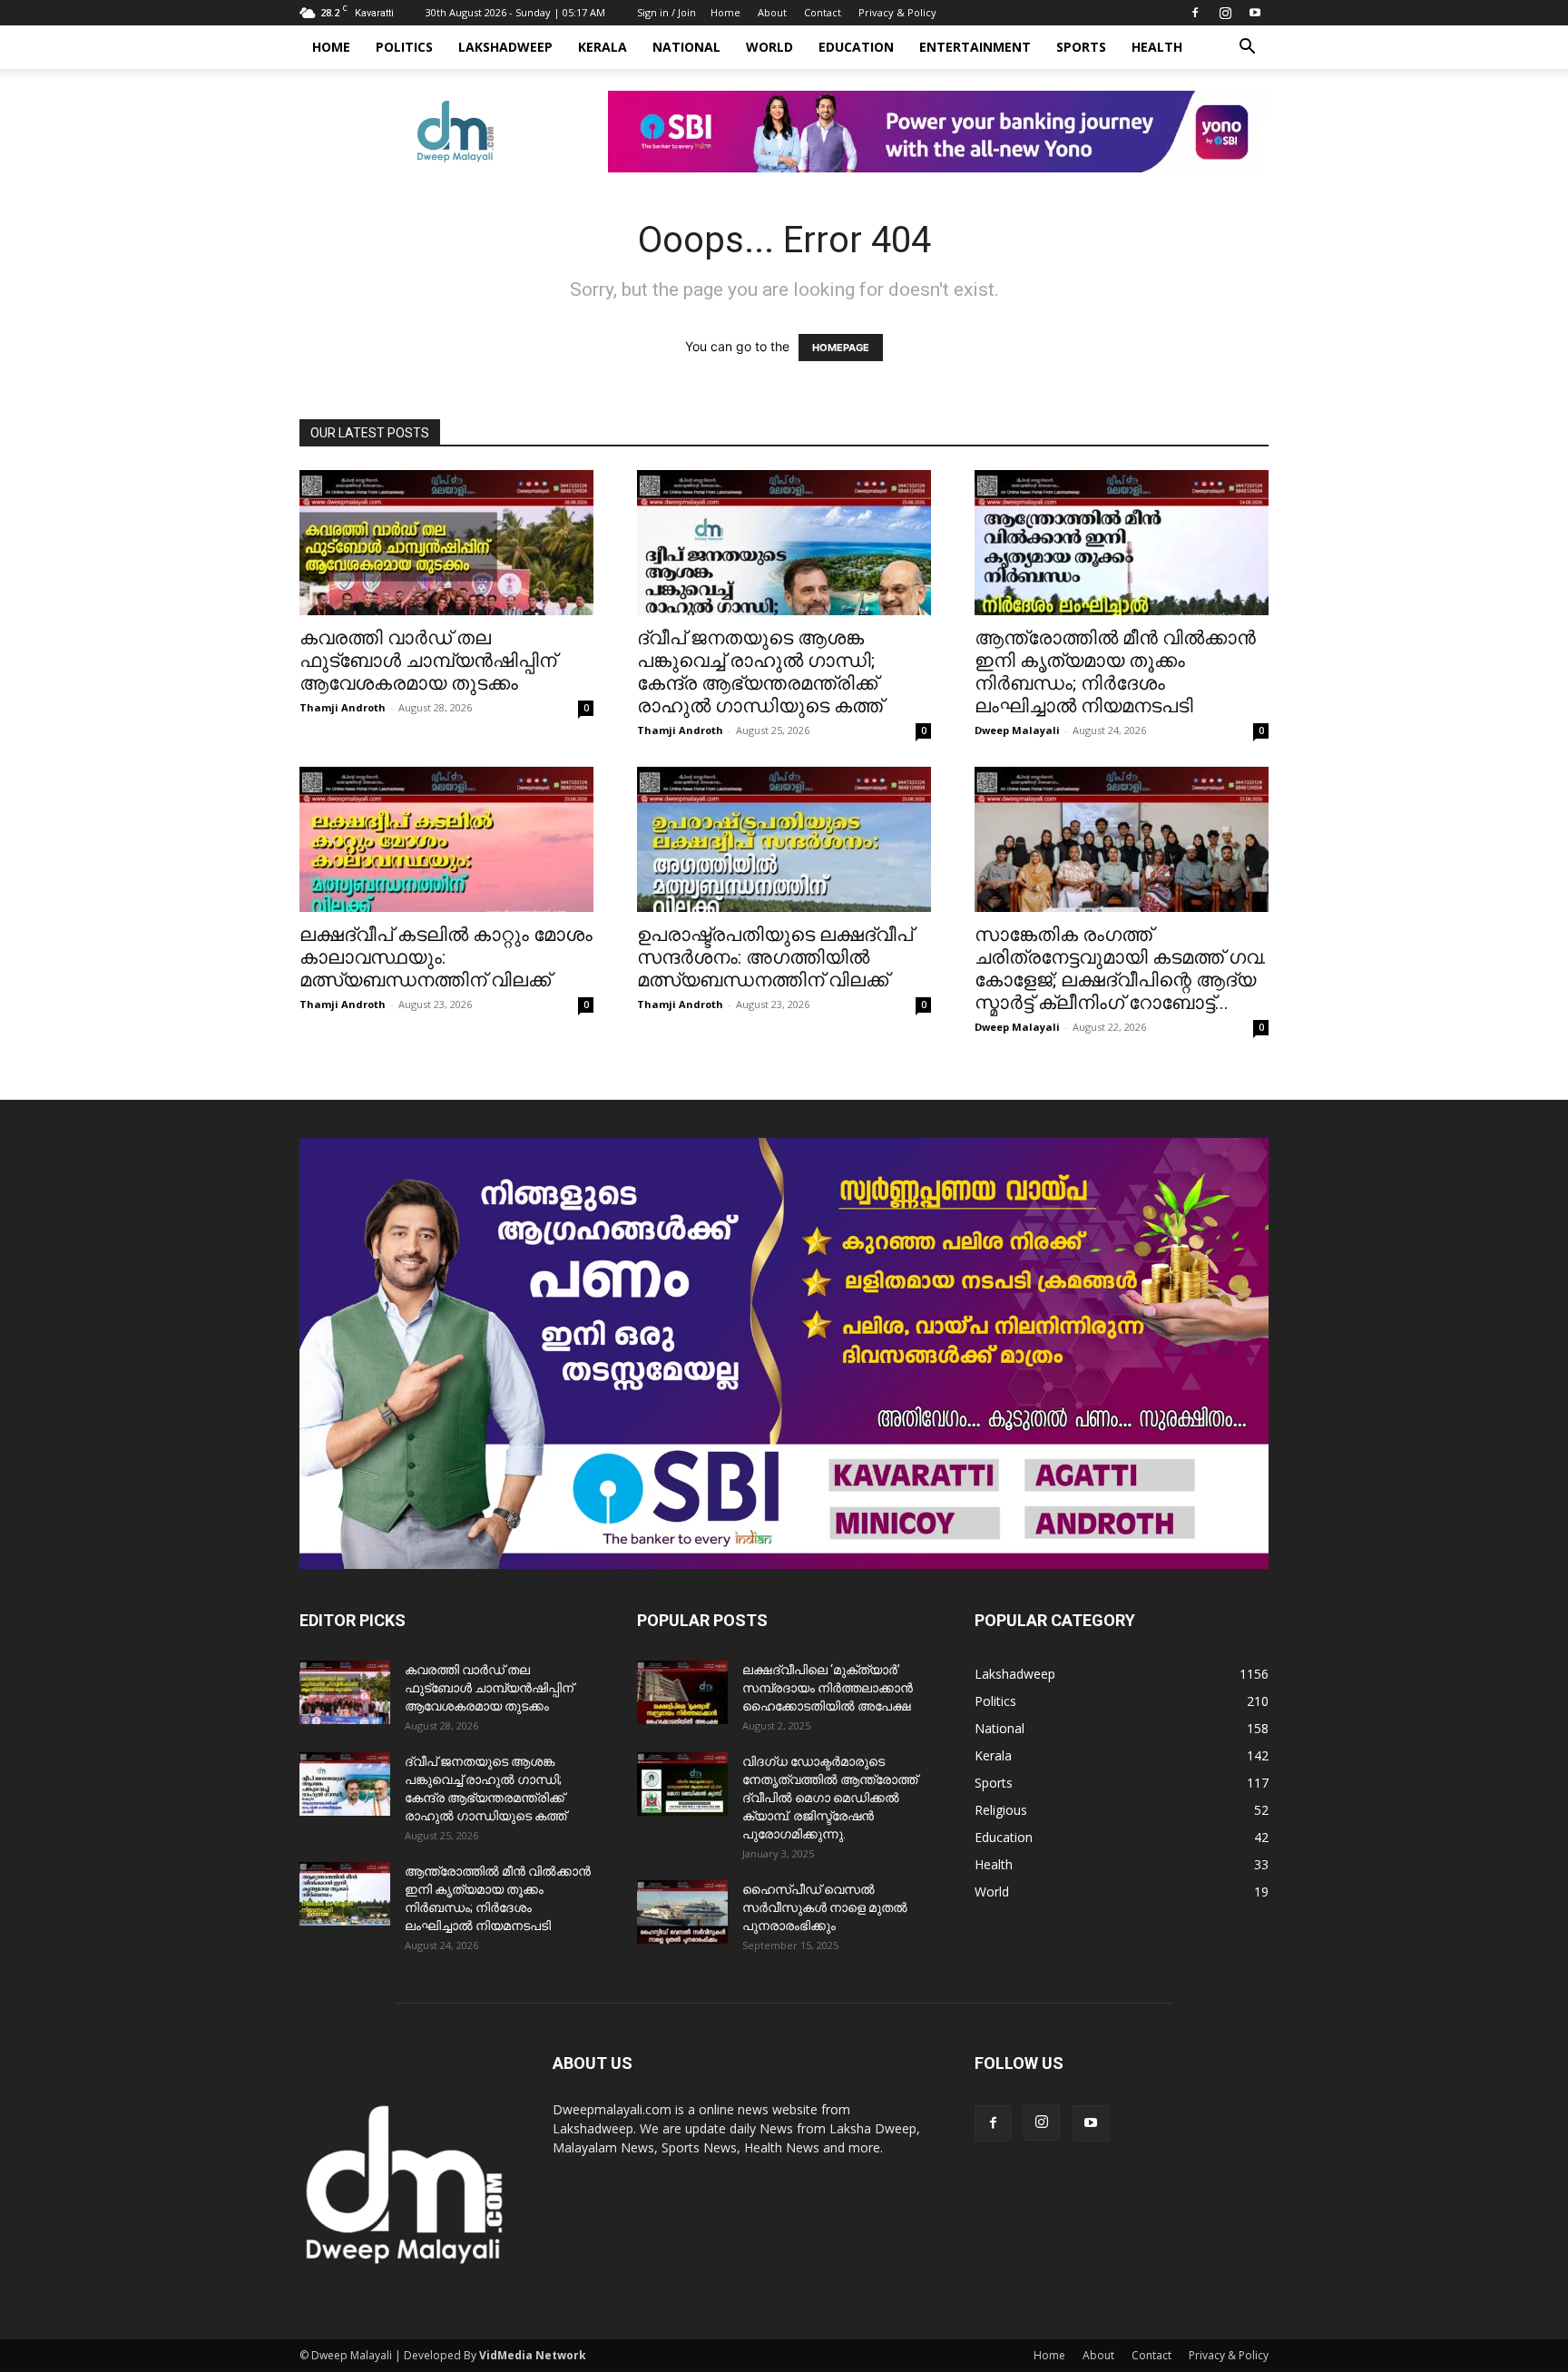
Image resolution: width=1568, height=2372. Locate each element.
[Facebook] (1195, 13)
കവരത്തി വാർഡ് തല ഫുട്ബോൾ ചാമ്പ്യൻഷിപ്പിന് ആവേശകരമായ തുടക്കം (428, 661)
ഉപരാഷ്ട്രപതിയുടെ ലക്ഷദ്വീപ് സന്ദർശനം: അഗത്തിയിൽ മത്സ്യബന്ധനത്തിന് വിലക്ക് (775, 957)
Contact (823, 12)
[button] (1247, 49)
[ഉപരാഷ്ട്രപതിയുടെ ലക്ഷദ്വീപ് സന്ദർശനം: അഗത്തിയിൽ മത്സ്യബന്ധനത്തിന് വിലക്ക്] (784, 839)
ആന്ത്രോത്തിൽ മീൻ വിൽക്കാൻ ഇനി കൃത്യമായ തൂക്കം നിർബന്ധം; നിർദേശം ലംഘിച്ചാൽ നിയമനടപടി (1115, 672)
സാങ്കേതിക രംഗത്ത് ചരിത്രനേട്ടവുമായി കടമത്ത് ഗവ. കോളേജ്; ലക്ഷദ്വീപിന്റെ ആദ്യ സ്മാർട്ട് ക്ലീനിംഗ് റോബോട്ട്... (1121, 969)
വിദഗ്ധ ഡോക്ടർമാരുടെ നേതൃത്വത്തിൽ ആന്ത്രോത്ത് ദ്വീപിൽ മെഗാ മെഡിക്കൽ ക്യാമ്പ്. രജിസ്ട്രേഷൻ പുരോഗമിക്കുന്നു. (830, 1798)
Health (1157, 47)
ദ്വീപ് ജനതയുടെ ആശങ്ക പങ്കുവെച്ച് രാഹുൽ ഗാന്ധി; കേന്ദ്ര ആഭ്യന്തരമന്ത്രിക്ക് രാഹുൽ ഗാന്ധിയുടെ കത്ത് (760, 672)
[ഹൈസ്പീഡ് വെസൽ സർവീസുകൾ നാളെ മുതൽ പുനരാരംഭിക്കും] (682, 1912)
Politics (404, 47)
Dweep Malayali (1017, 730)
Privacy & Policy (897, 12)
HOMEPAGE (841, 348)
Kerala (603, 47)
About (772, 12)
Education (856, 47)
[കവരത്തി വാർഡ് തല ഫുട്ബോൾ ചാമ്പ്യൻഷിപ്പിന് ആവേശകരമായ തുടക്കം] (446, 543)
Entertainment (975, 47)
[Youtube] (1255, 13)
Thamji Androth (343, 707)
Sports (1081, 47)
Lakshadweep (505, 47)
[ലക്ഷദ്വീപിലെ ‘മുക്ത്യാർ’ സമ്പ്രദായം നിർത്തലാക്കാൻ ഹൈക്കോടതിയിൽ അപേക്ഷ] (682, 1692)
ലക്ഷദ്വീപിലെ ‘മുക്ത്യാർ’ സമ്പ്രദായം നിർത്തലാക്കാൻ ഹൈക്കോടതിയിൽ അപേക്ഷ (828, 1688)
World (769, 47)
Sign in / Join (666, 12)
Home (725, 12)
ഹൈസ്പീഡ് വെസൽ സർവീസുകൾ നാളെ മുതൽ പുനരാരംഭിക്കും (825, 1907)
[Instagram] (1225, 13)
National (686, 47)
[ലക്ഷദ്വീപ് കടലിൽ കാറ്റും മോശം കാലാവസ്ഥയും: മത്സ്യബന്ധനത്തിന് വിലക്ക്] (446, 839)
